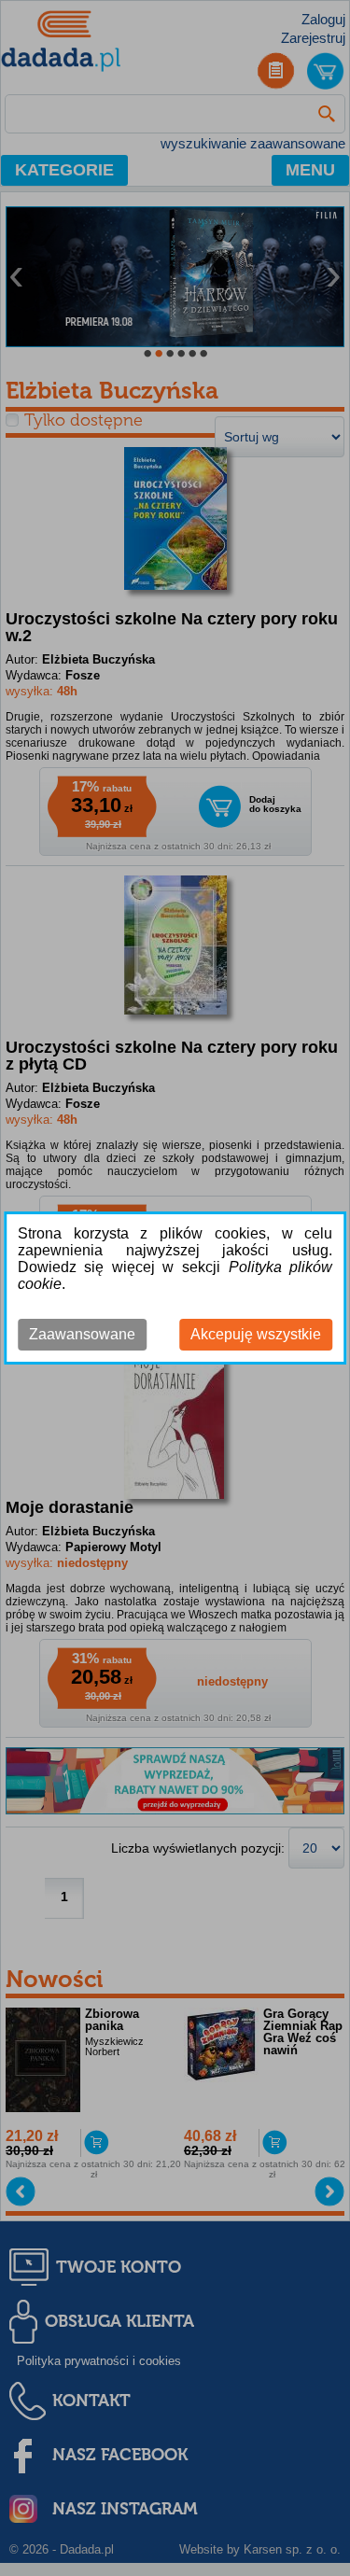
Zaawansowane (82, 1334)
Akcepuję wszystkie (256, 1334)
